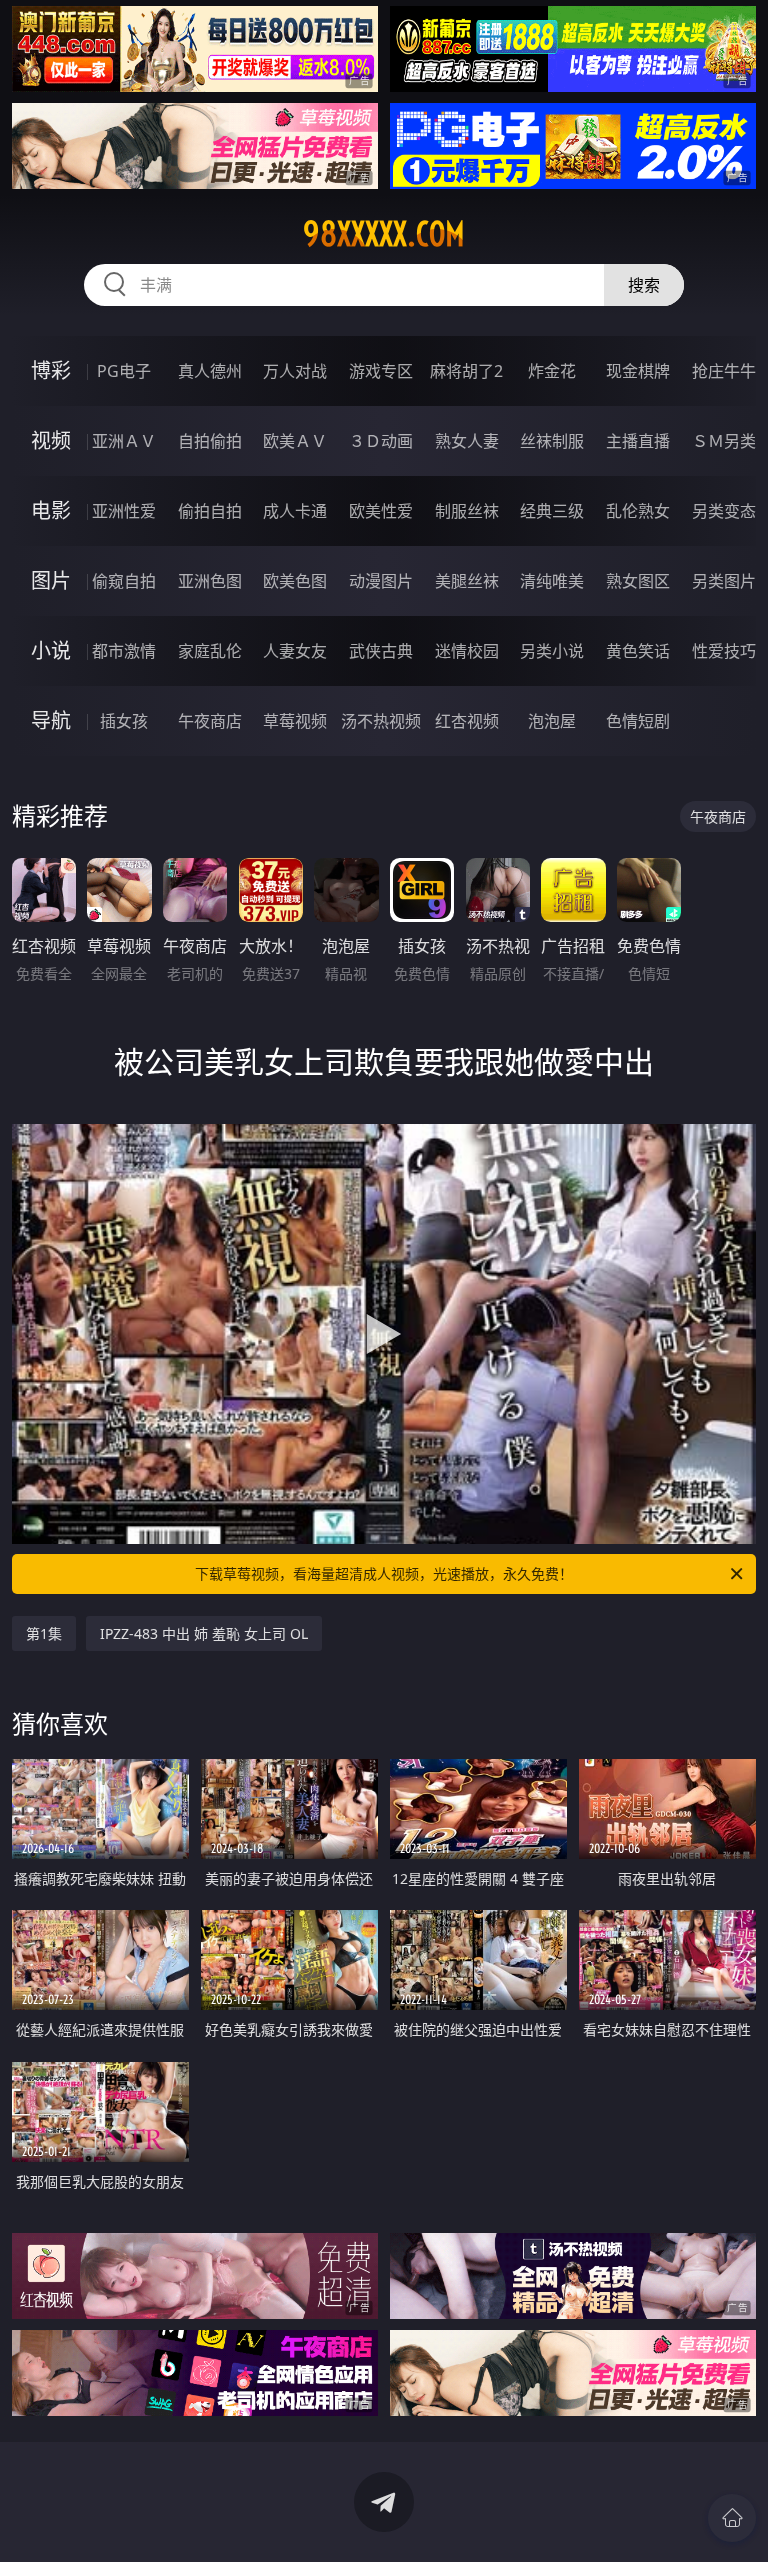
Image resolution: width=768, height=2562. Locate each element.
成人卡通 (295, 511)
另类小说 (552, 651)
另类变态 (724, 511)
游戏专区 (381, 371)
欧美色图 (295, 581)
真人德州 (210, 371)
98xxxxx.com (384, 234)
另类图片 (724, 581)
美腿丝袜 (467, 581)
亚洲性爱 (124, 511)
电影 (51, 510)
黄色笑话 (638, 651)
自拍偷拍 (210, 441)
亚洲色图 (210, 581)
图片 (51, 580)
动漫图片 (381, 581)
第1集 (44, 1633)
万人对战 (295, 371)
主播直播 (638, 441)
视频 (51, 440)
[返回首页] (732, 2518)
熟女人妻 (467, 441)
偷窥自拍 (124, 581)
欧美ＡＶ (295, 441)
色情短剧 (638, 721)
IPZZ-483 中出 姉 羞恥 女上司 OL (204, 1633)
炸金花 (552, 371)
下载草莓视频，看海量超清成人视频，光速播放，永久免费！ (384, 1573)
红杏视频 (467, 721)
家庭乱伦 (210, 651)
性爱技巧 (724, 651)
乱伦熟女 (638, 511)
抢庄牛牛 (724, 371)
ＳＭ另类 (724, 441)
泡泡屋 (552, 721)
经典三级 (552, 511)
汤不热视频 (381, 721)
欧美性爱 (381, 511)
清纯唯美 (552, 581)
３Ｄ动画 (381, 441)
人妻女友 (295, 651)
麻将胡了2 (466, 371)
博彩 (51, 370)
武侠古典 (381, 651)
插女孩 (124, 721)
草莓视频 (295, 721)
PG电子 (124, 371)
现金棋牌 (638, 371)
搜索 (644, 285)
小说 (51, 650)
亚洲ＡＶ (124, 441)
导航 (51, 720)
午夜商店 (210, 721)
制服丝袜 (467, 511)
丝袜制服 (552, 441)
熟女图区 (638, 581)
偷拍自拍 (210, 511)
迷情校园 (467, 651)
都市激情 (124, 651)
